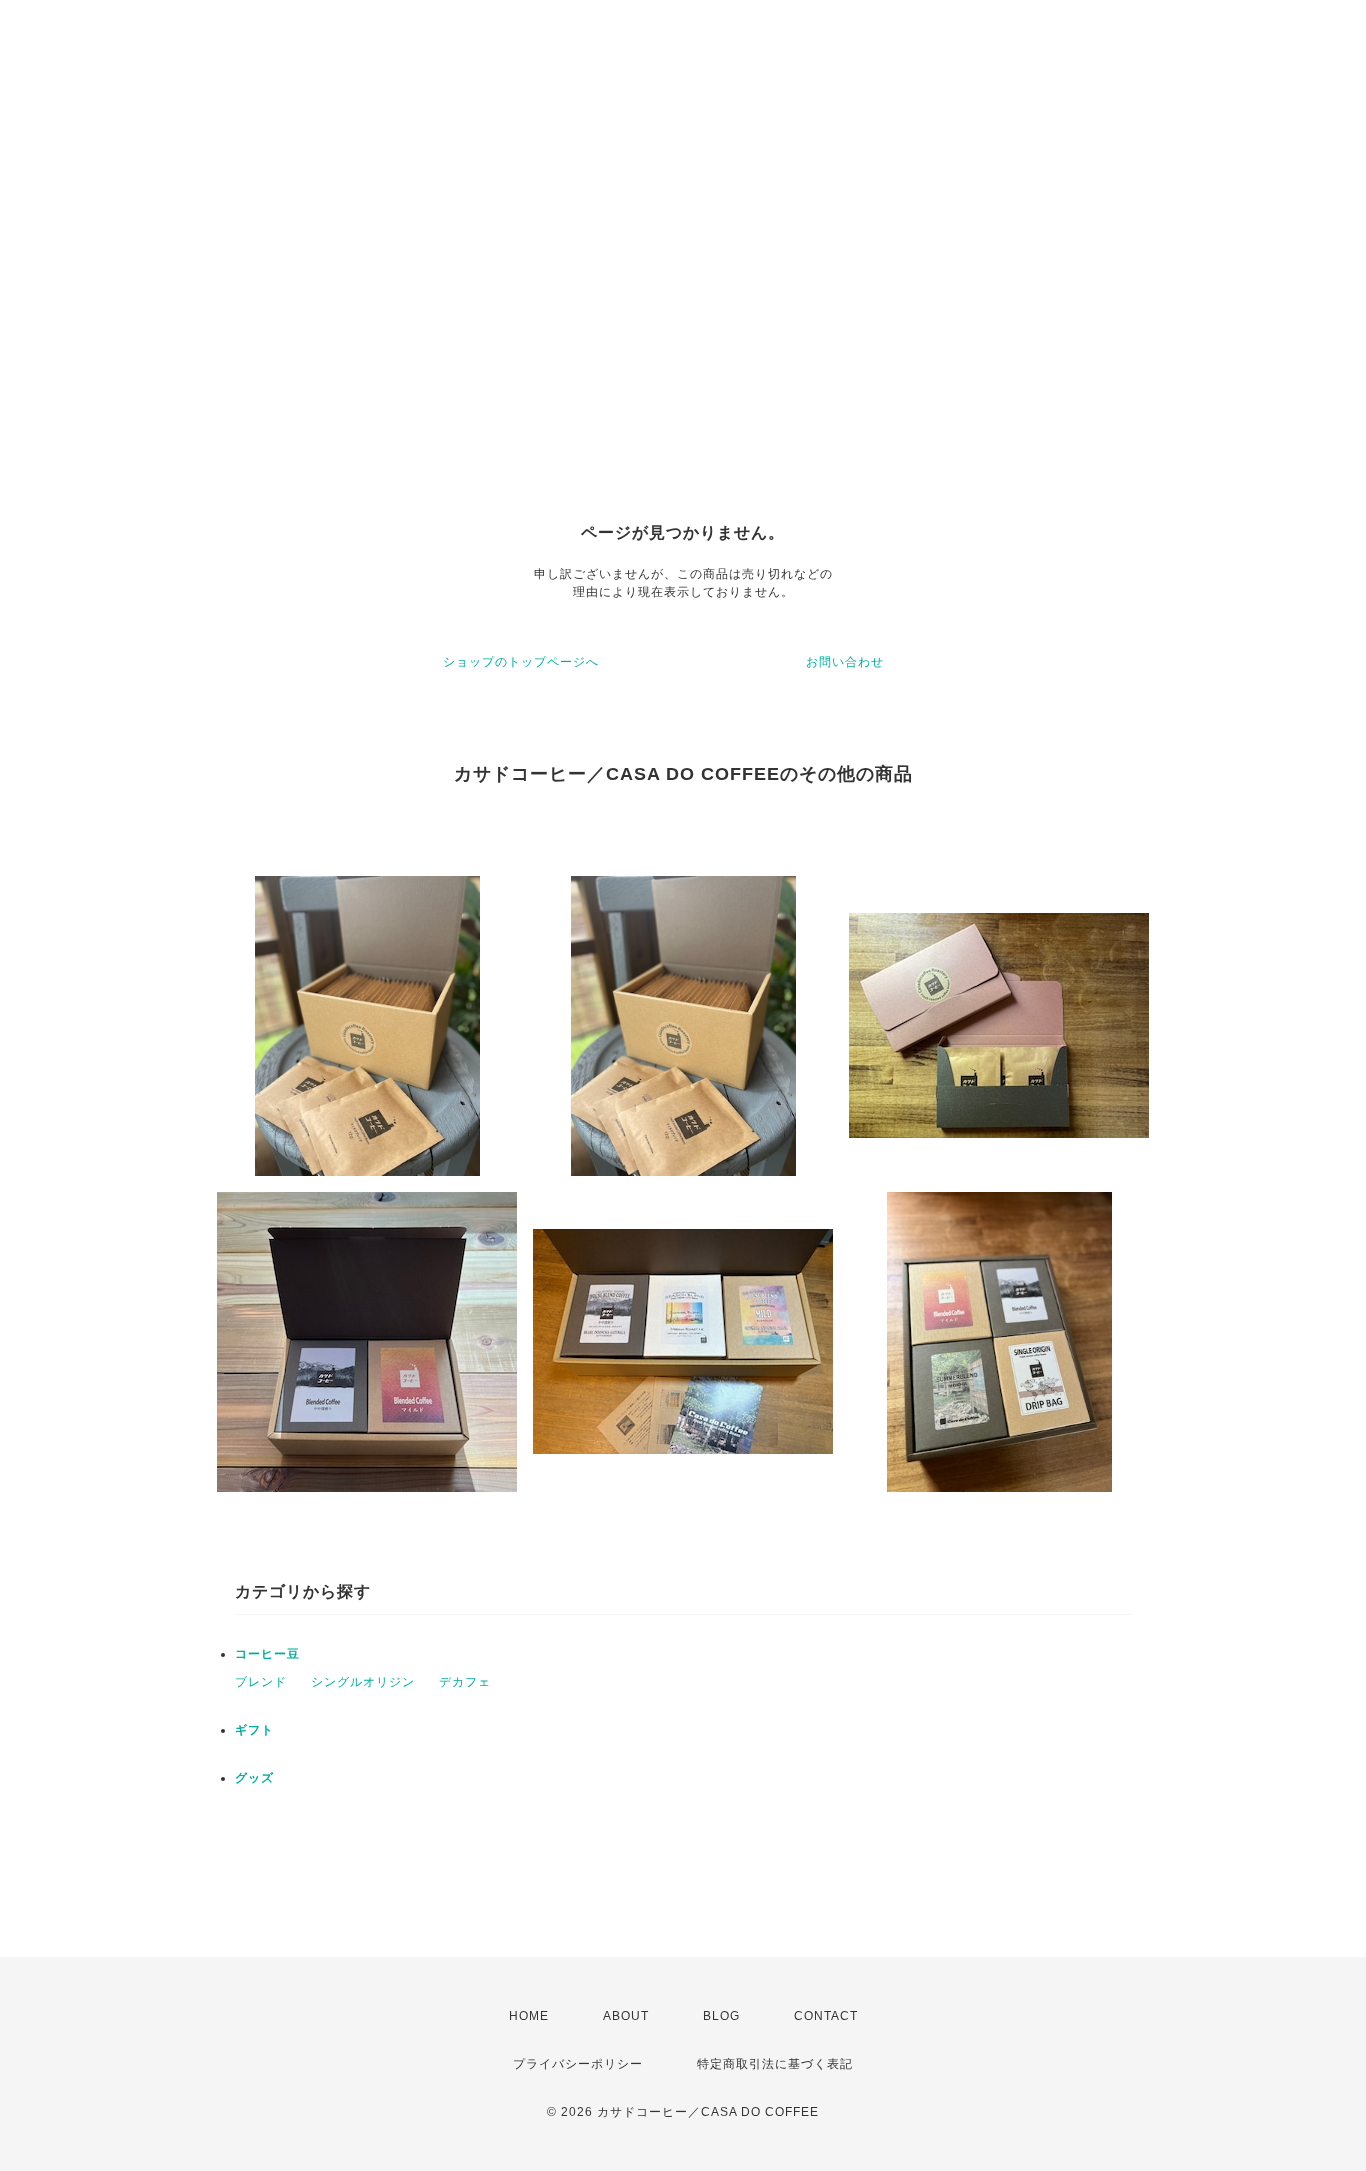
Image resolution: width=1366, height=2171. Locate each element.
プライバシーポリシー (578, 2064)
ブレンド (261, 1682)
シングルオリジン (363, 1682)
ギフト (254, 1730)
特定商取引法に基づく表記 (775, 2064)
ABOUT (626, 2016)
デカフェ (465, 1682)
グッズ (254, 1778)
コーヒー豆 (267, 1654)
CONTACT (826, 2016)
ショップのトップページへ (521, 662)
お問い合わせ (845, 662)
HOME (529, 2016)
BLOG (721, 2016)
